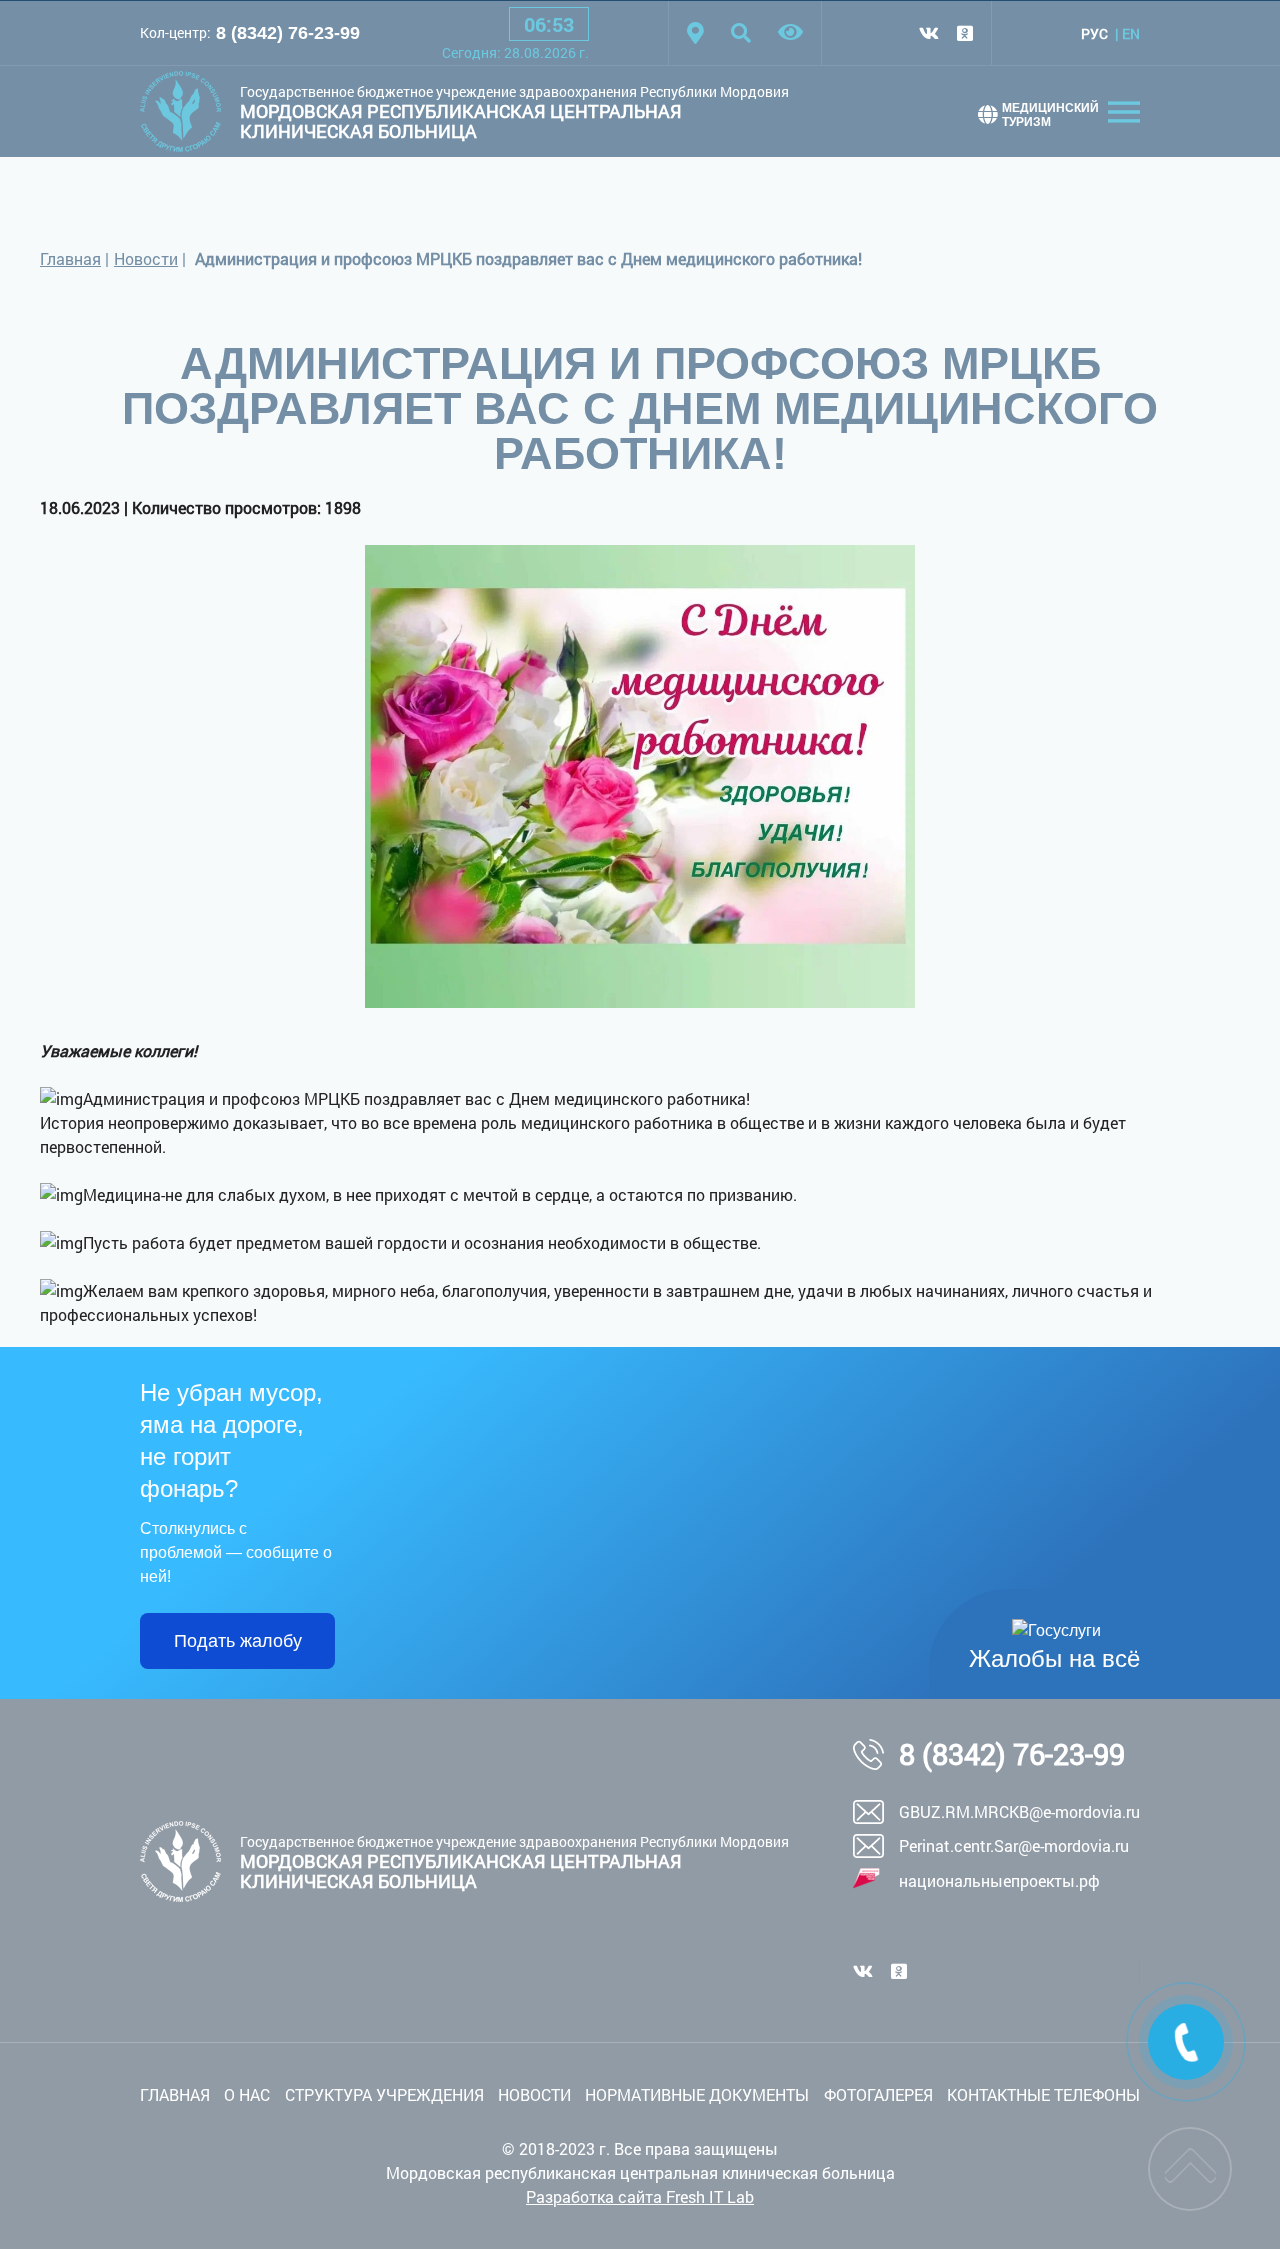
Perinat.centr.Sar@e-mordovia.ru (1014, 1845)
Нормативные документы (697, 2094)
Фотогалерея (878, 2094)
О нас (247, 2094)
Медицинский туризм (1050, 115)
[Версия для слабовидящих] (790, 33)
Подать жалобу (238, 1641)
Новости (146, 258)
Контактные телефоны (1043, 2094)
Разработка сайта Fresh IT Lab (640, 2196)
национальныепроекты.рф (999, 1880)
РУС (1094, 33)
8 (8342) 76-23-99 (288, 33)
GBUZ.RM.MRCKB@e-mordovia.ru (1019, 1811)
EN (1131, 33)
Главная (70, 258)
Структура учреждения (384, 2094)
